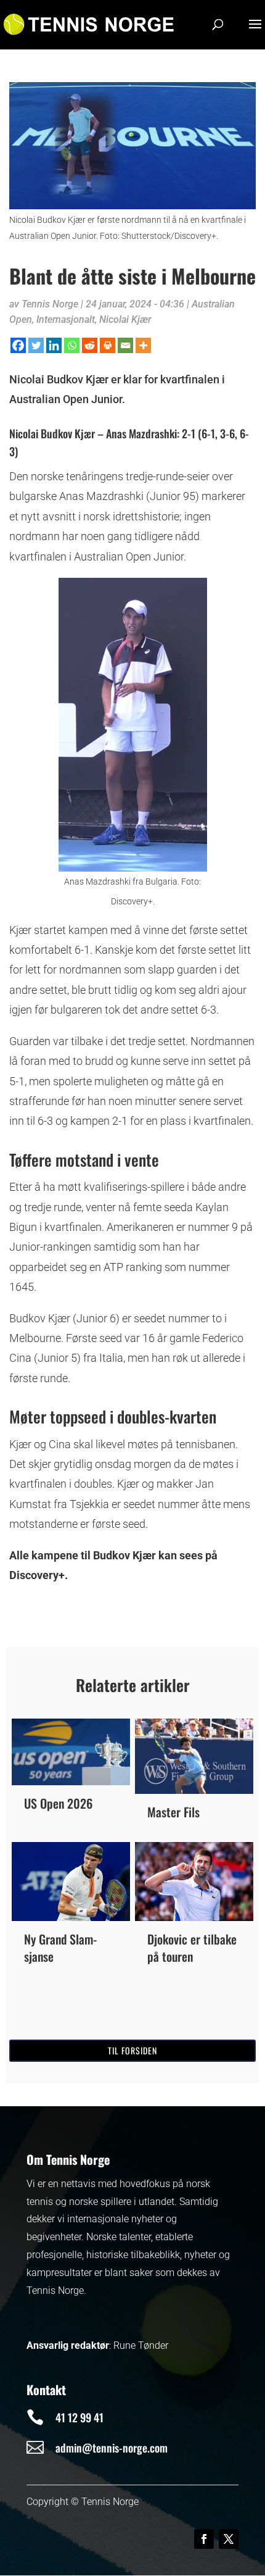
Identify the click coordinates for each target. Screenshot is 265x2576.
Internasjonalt (66, 319)
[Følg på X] (229, 2539)
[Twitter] (36, 345)
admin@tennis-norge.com (112, 2448)
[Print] (108, 345)
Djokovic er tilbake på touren (192, 1948)
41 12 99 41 (79, 2417)
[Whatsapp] (72, 345)
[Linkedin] (54, 345)
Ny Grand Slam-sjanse (60, 1948)
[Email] (125, 345)
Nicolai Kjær (125, 319)
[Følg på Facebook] (204, 2539)
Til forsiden (132, 2050)
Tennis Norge (50, 304)
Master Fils (173, 1812)
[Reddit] (90, 345)
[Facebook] (18, 345)
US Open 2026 (58, 1803)
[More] (143, 345)
